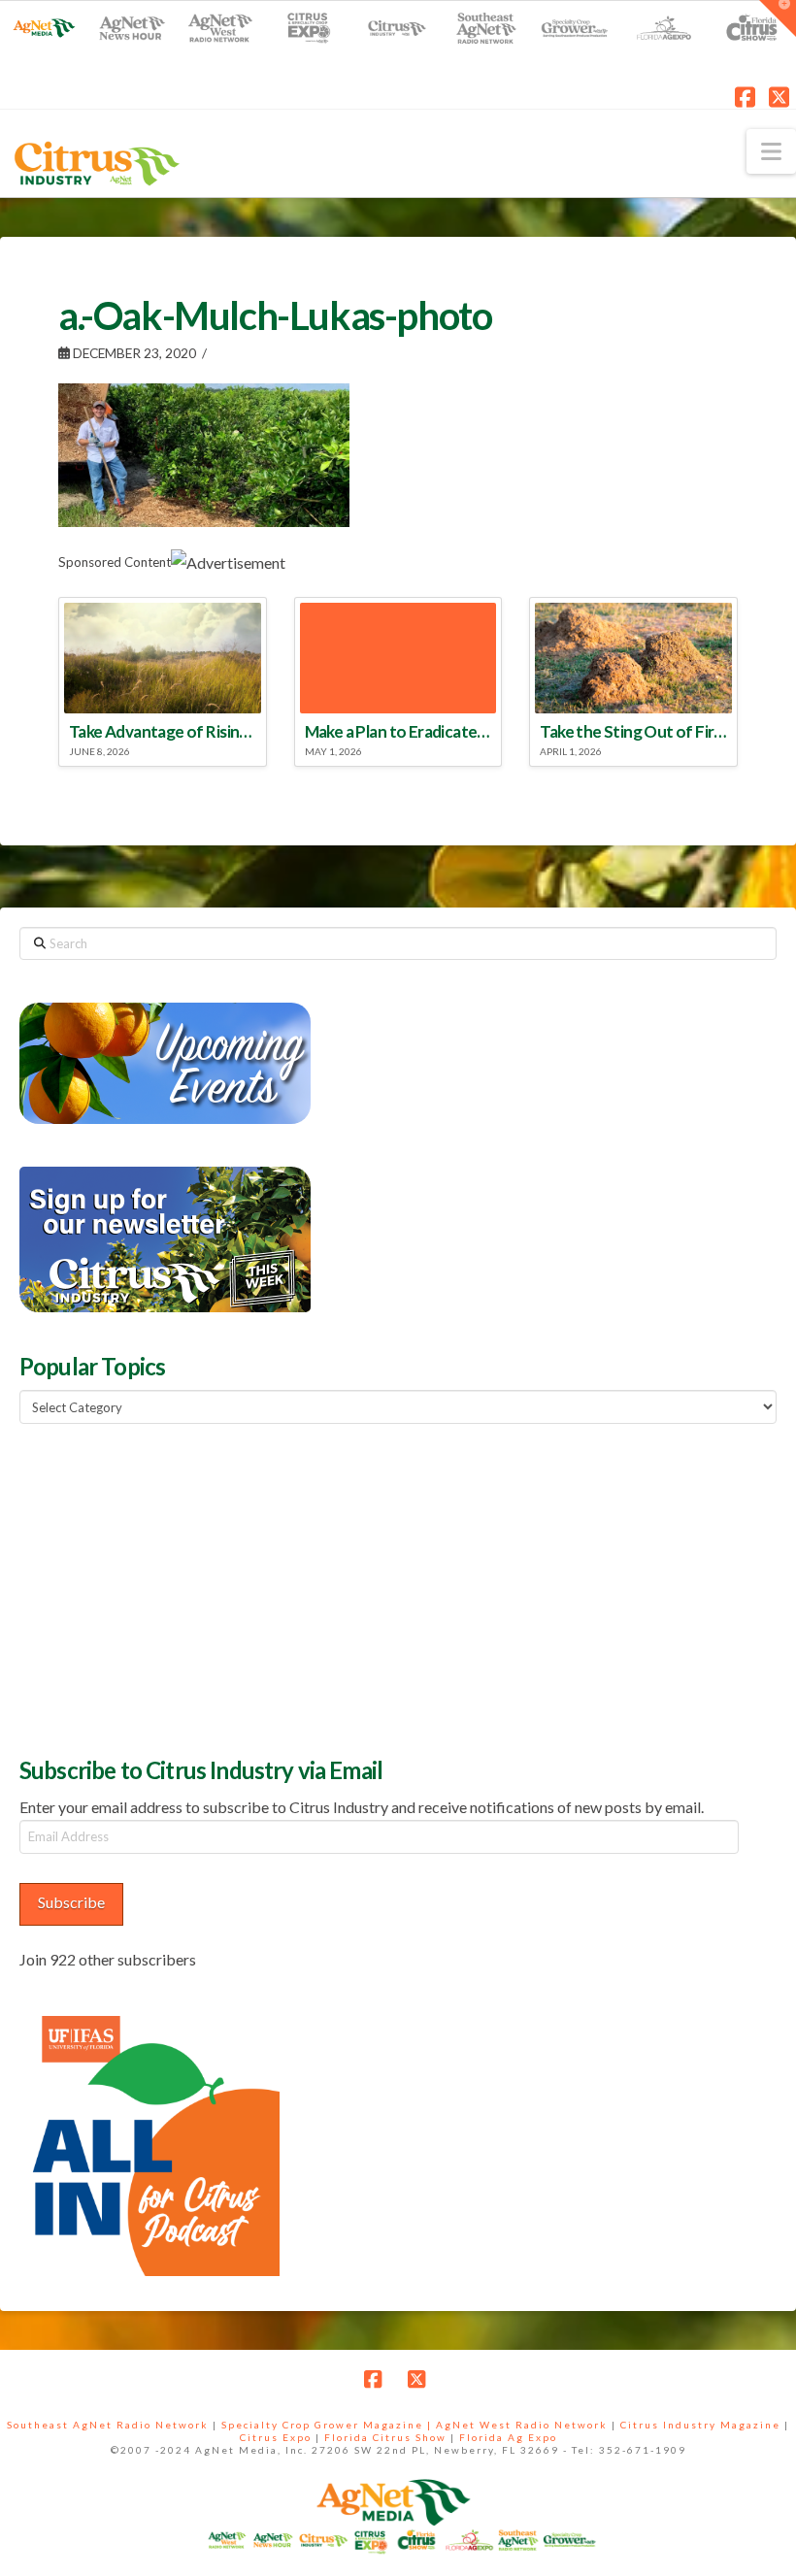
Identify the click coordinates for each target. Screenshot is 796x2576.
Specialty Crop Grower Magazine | (329, 2425)
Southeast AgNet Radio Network (108, 2425)
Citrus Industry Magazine (700, 2425)
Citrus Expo (276, 2437)
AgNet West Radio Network (522, 2425)
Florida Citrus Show (385, 2437)
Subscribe (71, 1902)
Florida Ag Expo (508, 2437)
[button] (771, 151)
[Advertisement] (165, 1588)
